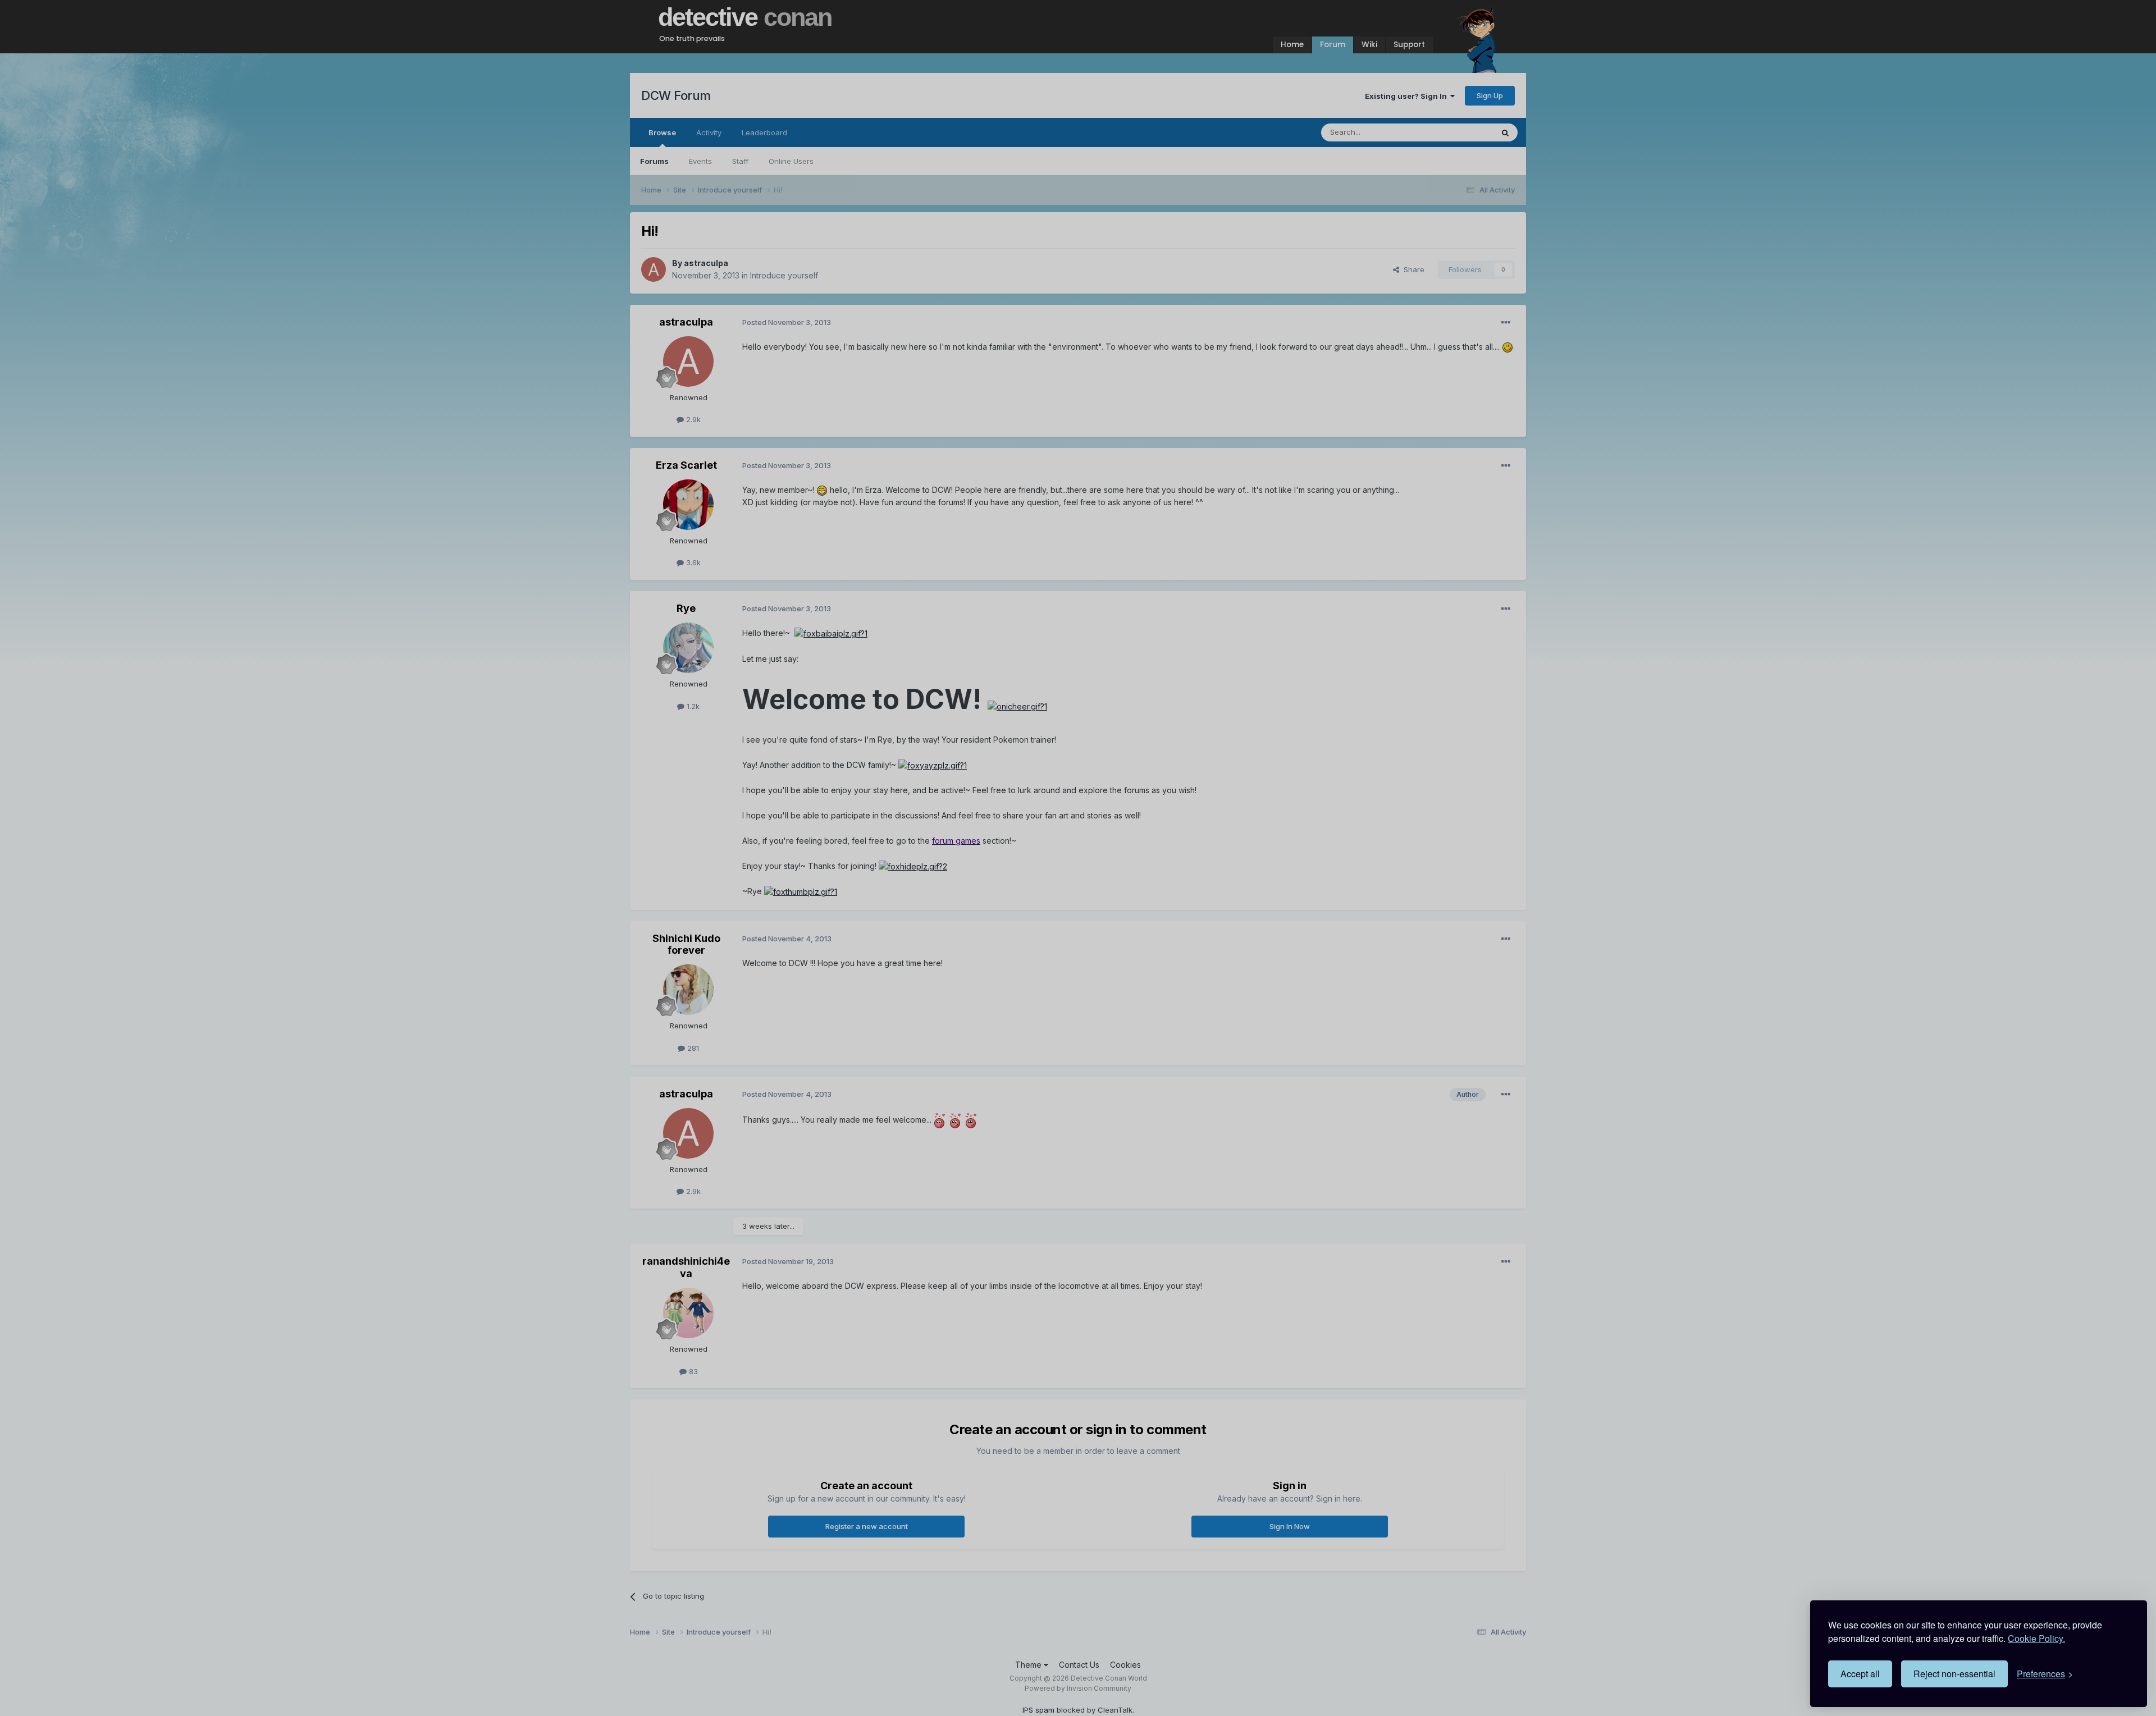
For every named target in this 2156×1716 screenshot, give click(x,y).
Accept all (1860, 1674)
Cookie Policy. (2036, 1638)
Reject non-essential (1954, 1674)
